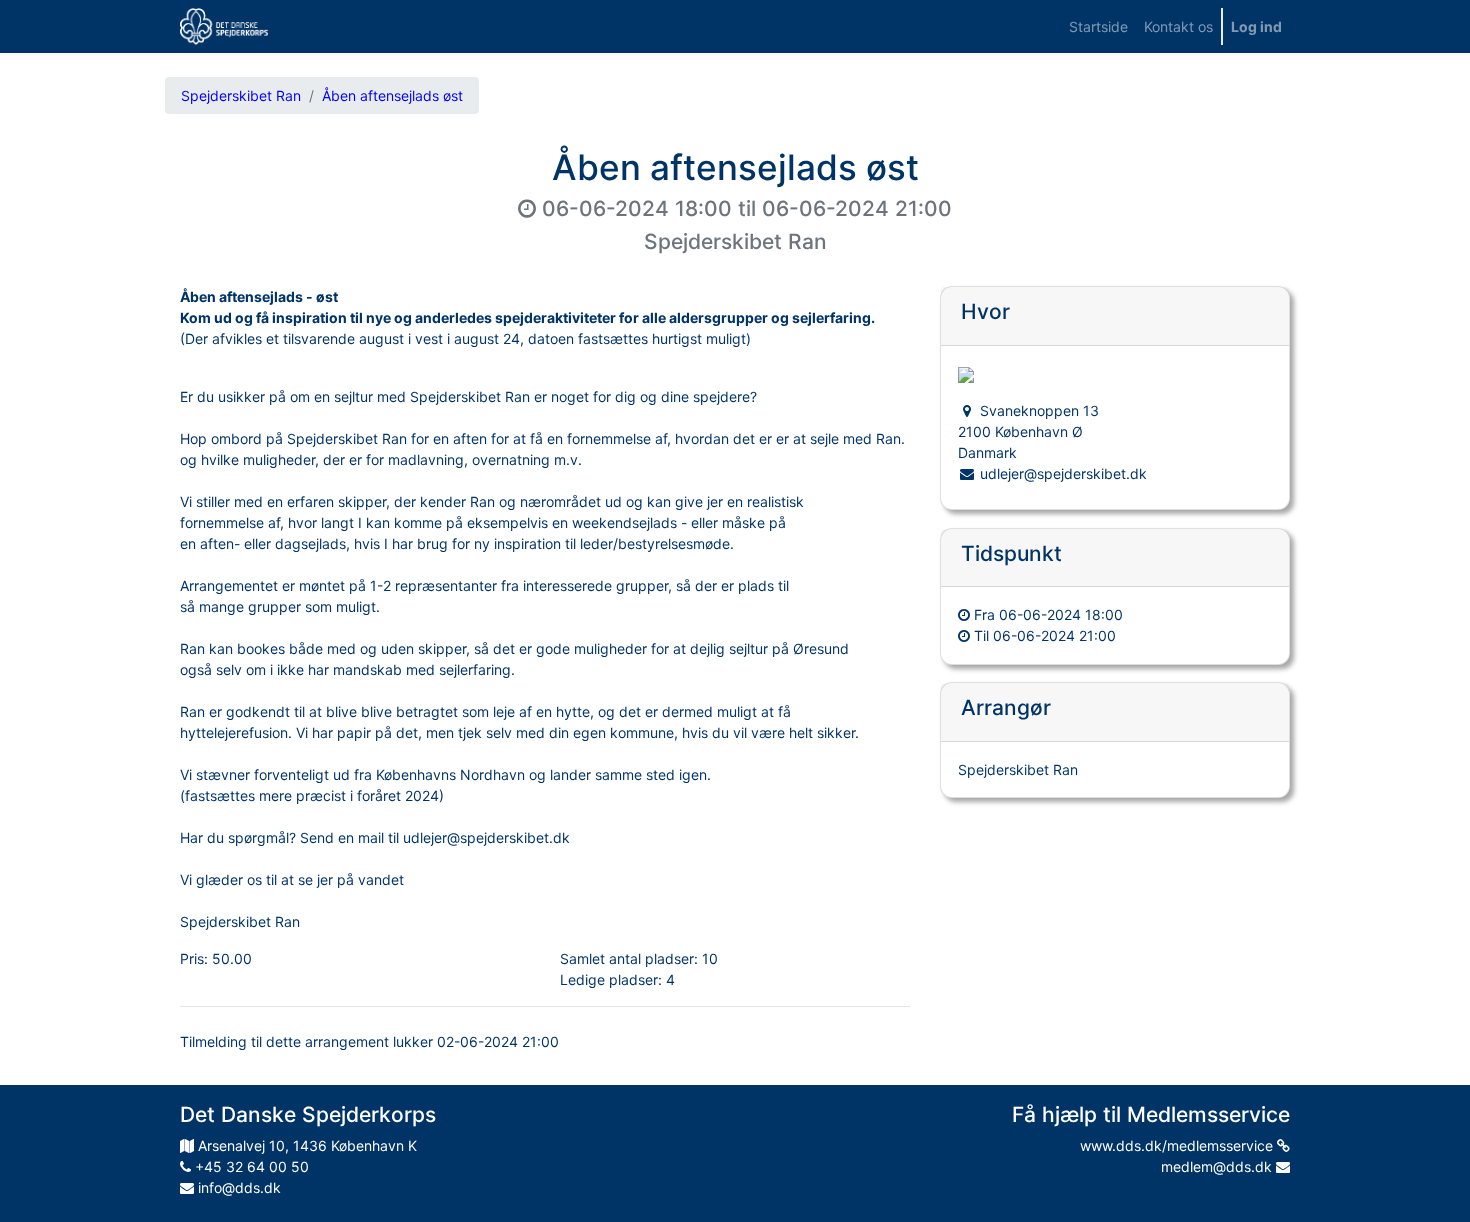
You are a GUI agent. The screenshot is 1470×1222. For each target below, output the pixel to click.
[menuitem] (1098, 26)
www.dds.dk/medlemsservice (1178, 1145)
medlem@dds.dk (1218, 1166)
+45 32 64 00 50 (250, 1166)
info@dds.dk (237, 1187)
